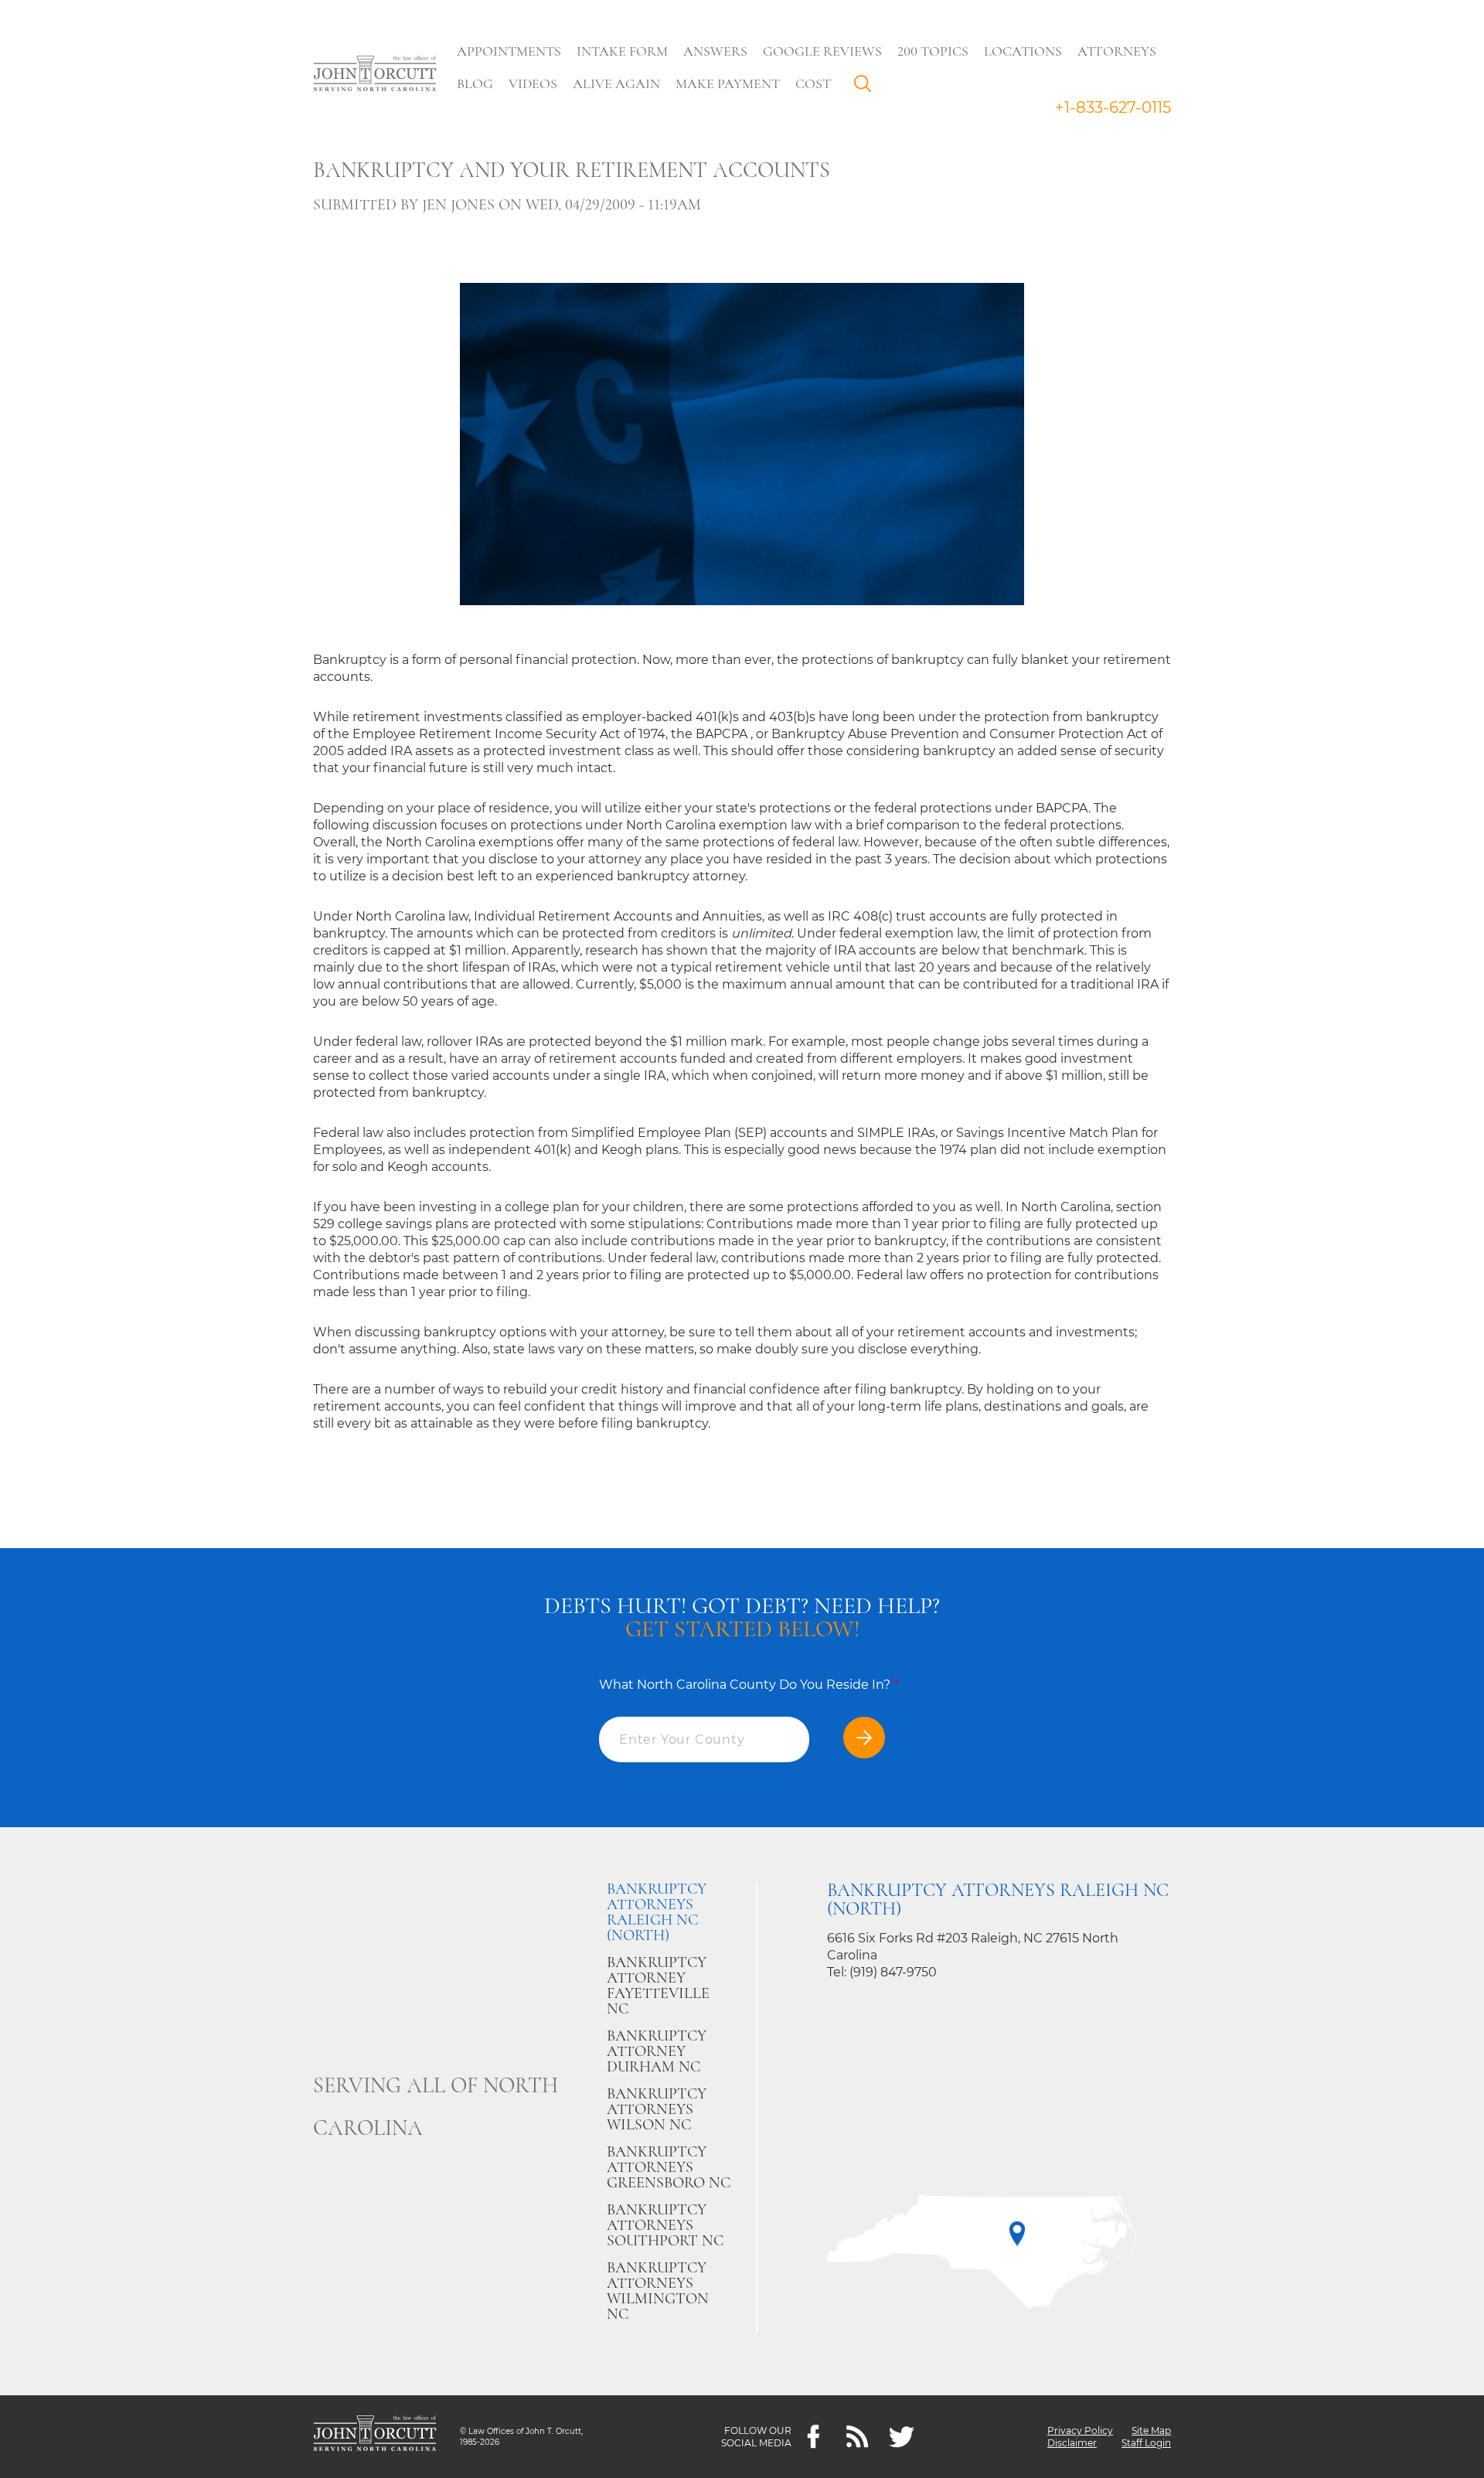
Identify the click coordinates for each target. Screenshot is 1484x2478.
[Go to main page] (375, 75)
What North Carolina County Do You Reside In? (749, 1685)
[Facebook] (813, 2437)
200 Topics (933, 51)
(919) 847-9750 (893, 1972)
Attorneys (1117, 51)
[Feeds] (858, 2437)
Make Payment (728, 83)
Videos (533, 83)
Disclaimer (1072, 2443)
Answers (715, 51)
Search (866, 87)
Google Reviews (822, 51)
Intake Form (622, 51)
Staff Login (1146, 2443)
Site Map (1151, 2430)
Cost (813, 83)
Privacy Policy (1080, 2430)
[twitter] (902, 2437)
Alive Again (616, 83)
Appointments (509, 51)
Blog (475, 83)
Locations (1023, 51)
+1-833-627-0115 (1113, 107)
